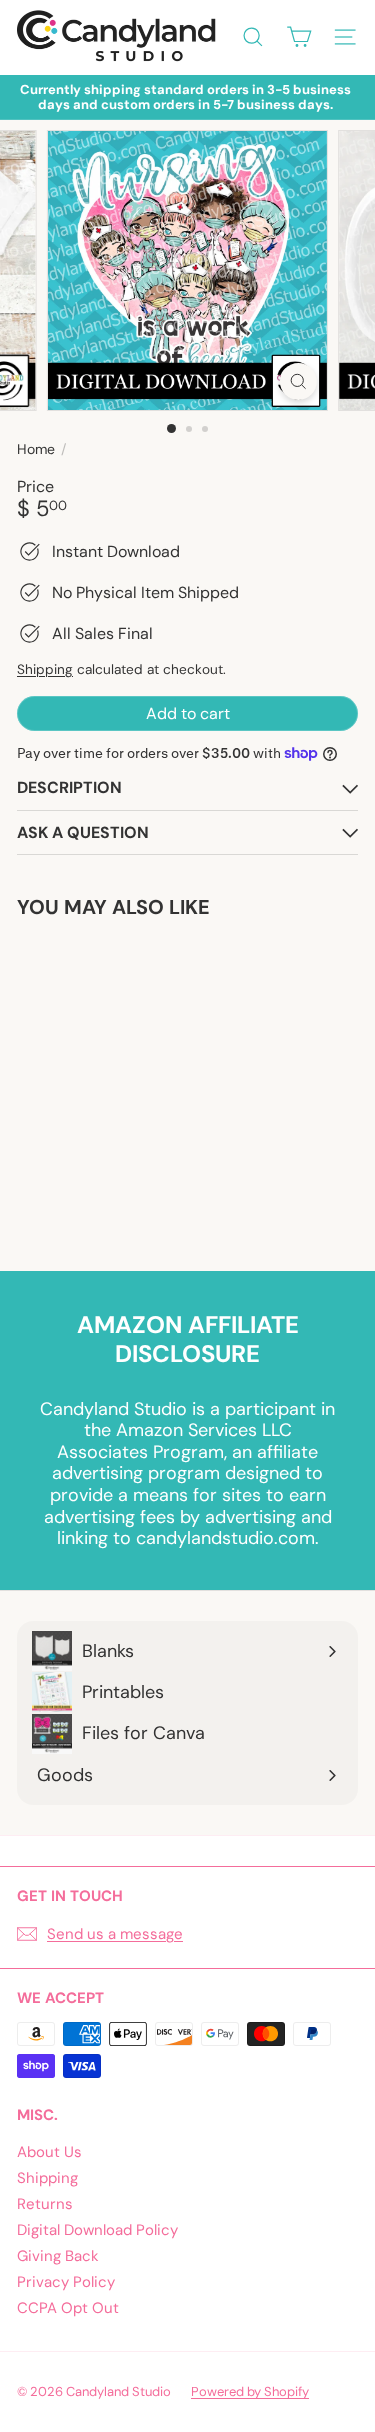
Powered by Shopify (250, 2391)
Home (36, 449)
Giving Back (58, 2256)
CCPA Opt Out (68, 2308)
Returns (45, 2204)
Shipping (45, 669)
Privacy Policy (66, 2282)
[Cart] (299, 37)
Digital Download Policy (97, 2230)
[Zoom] (298, 381)
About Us (49, 2152)
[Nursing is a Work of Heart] (142, 1082)
